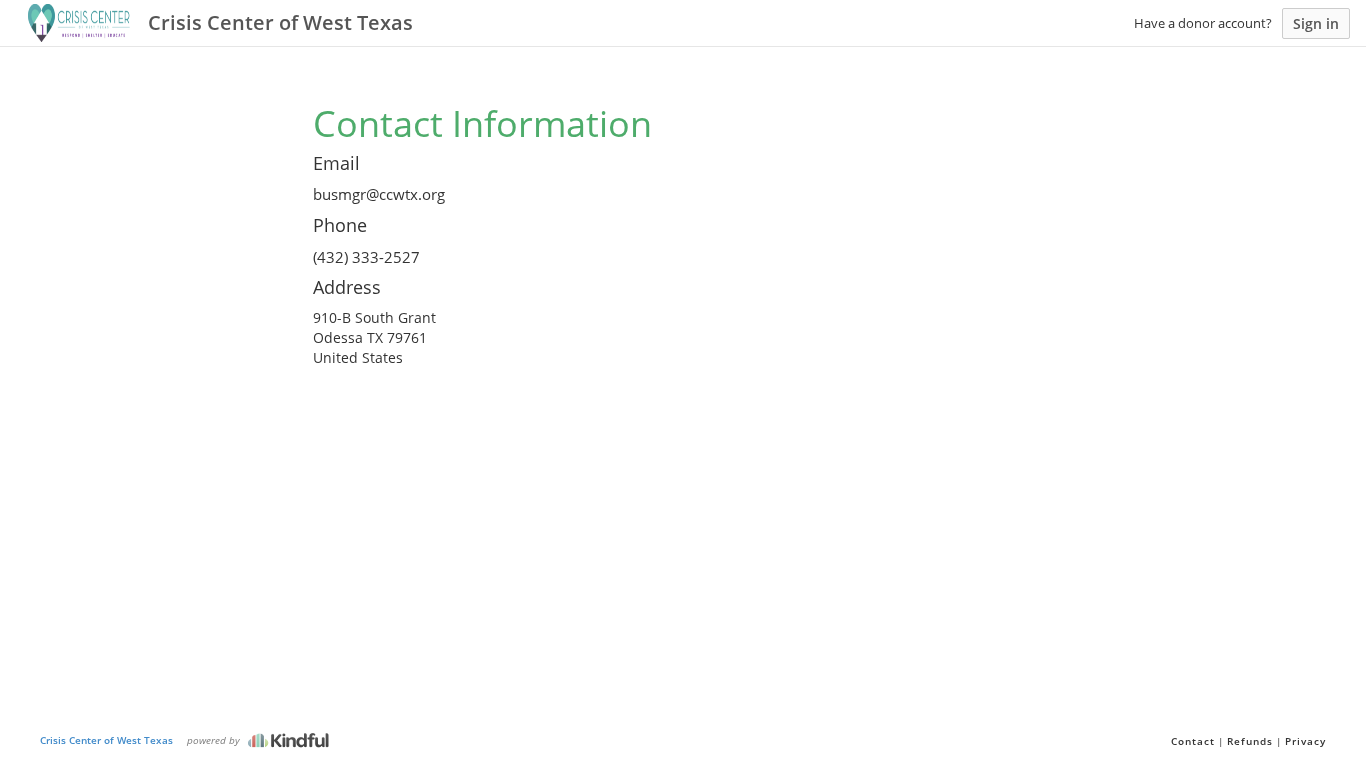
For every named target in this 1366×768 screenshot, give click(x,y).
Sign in (1316, 23)
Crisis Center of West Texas (106, 740)
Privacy (1305, 741)
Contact (1193, 741)
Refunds (1250, 741)
